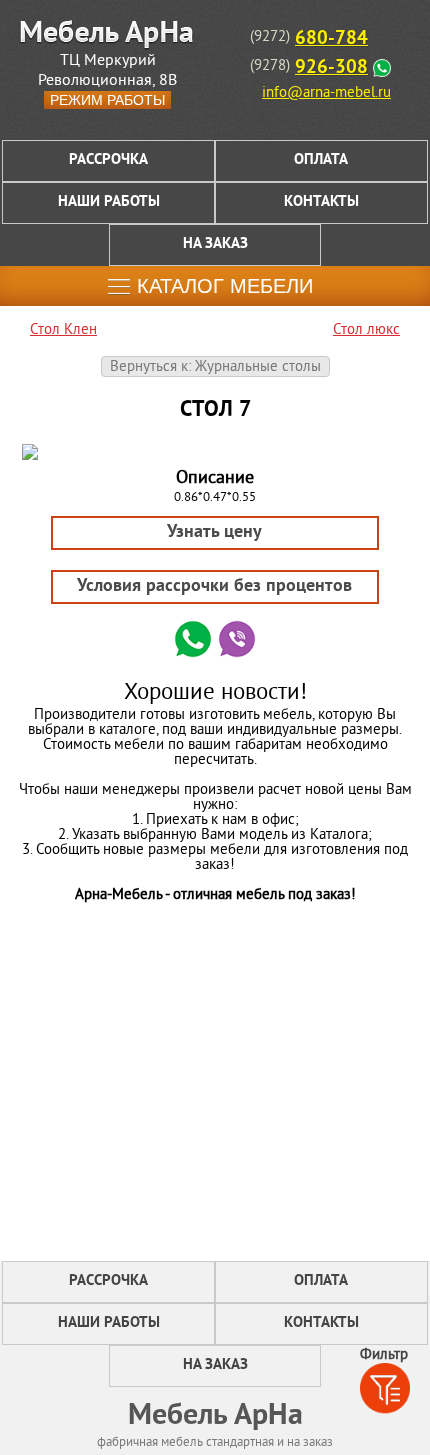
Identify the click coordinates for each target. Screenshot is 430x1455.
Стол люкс (366, 330)
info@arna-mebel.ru (326, 93)
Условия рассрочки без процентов (214, 586)
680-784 (331, 39)
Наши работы (109, 202)
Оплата (321, 160)
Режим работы (107, 100)
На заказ (215, 244)
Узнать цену (214, 532)
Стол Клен (63, 330)
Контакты (321, 202)
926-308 (331, 68)
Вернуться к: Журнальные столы (215, 367)
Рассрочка (108, 160)
